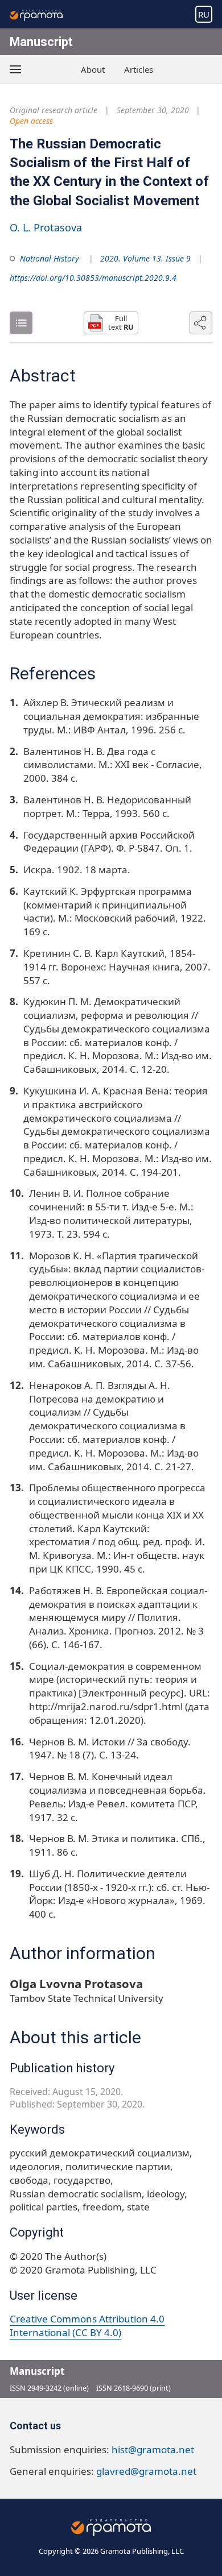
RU (204, 14)
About (93, 69)
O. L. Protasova (46, 227)
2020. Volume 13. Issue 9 (145, 258)
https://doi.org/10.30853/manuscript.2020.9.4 (93, 278)
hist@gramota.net (153, 2450)
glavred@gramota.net (146, 2471)
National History (50, 258)
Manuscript (41, 42)
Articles (139, 69)
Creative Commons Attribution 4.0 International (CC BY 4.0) (87, 2326)
